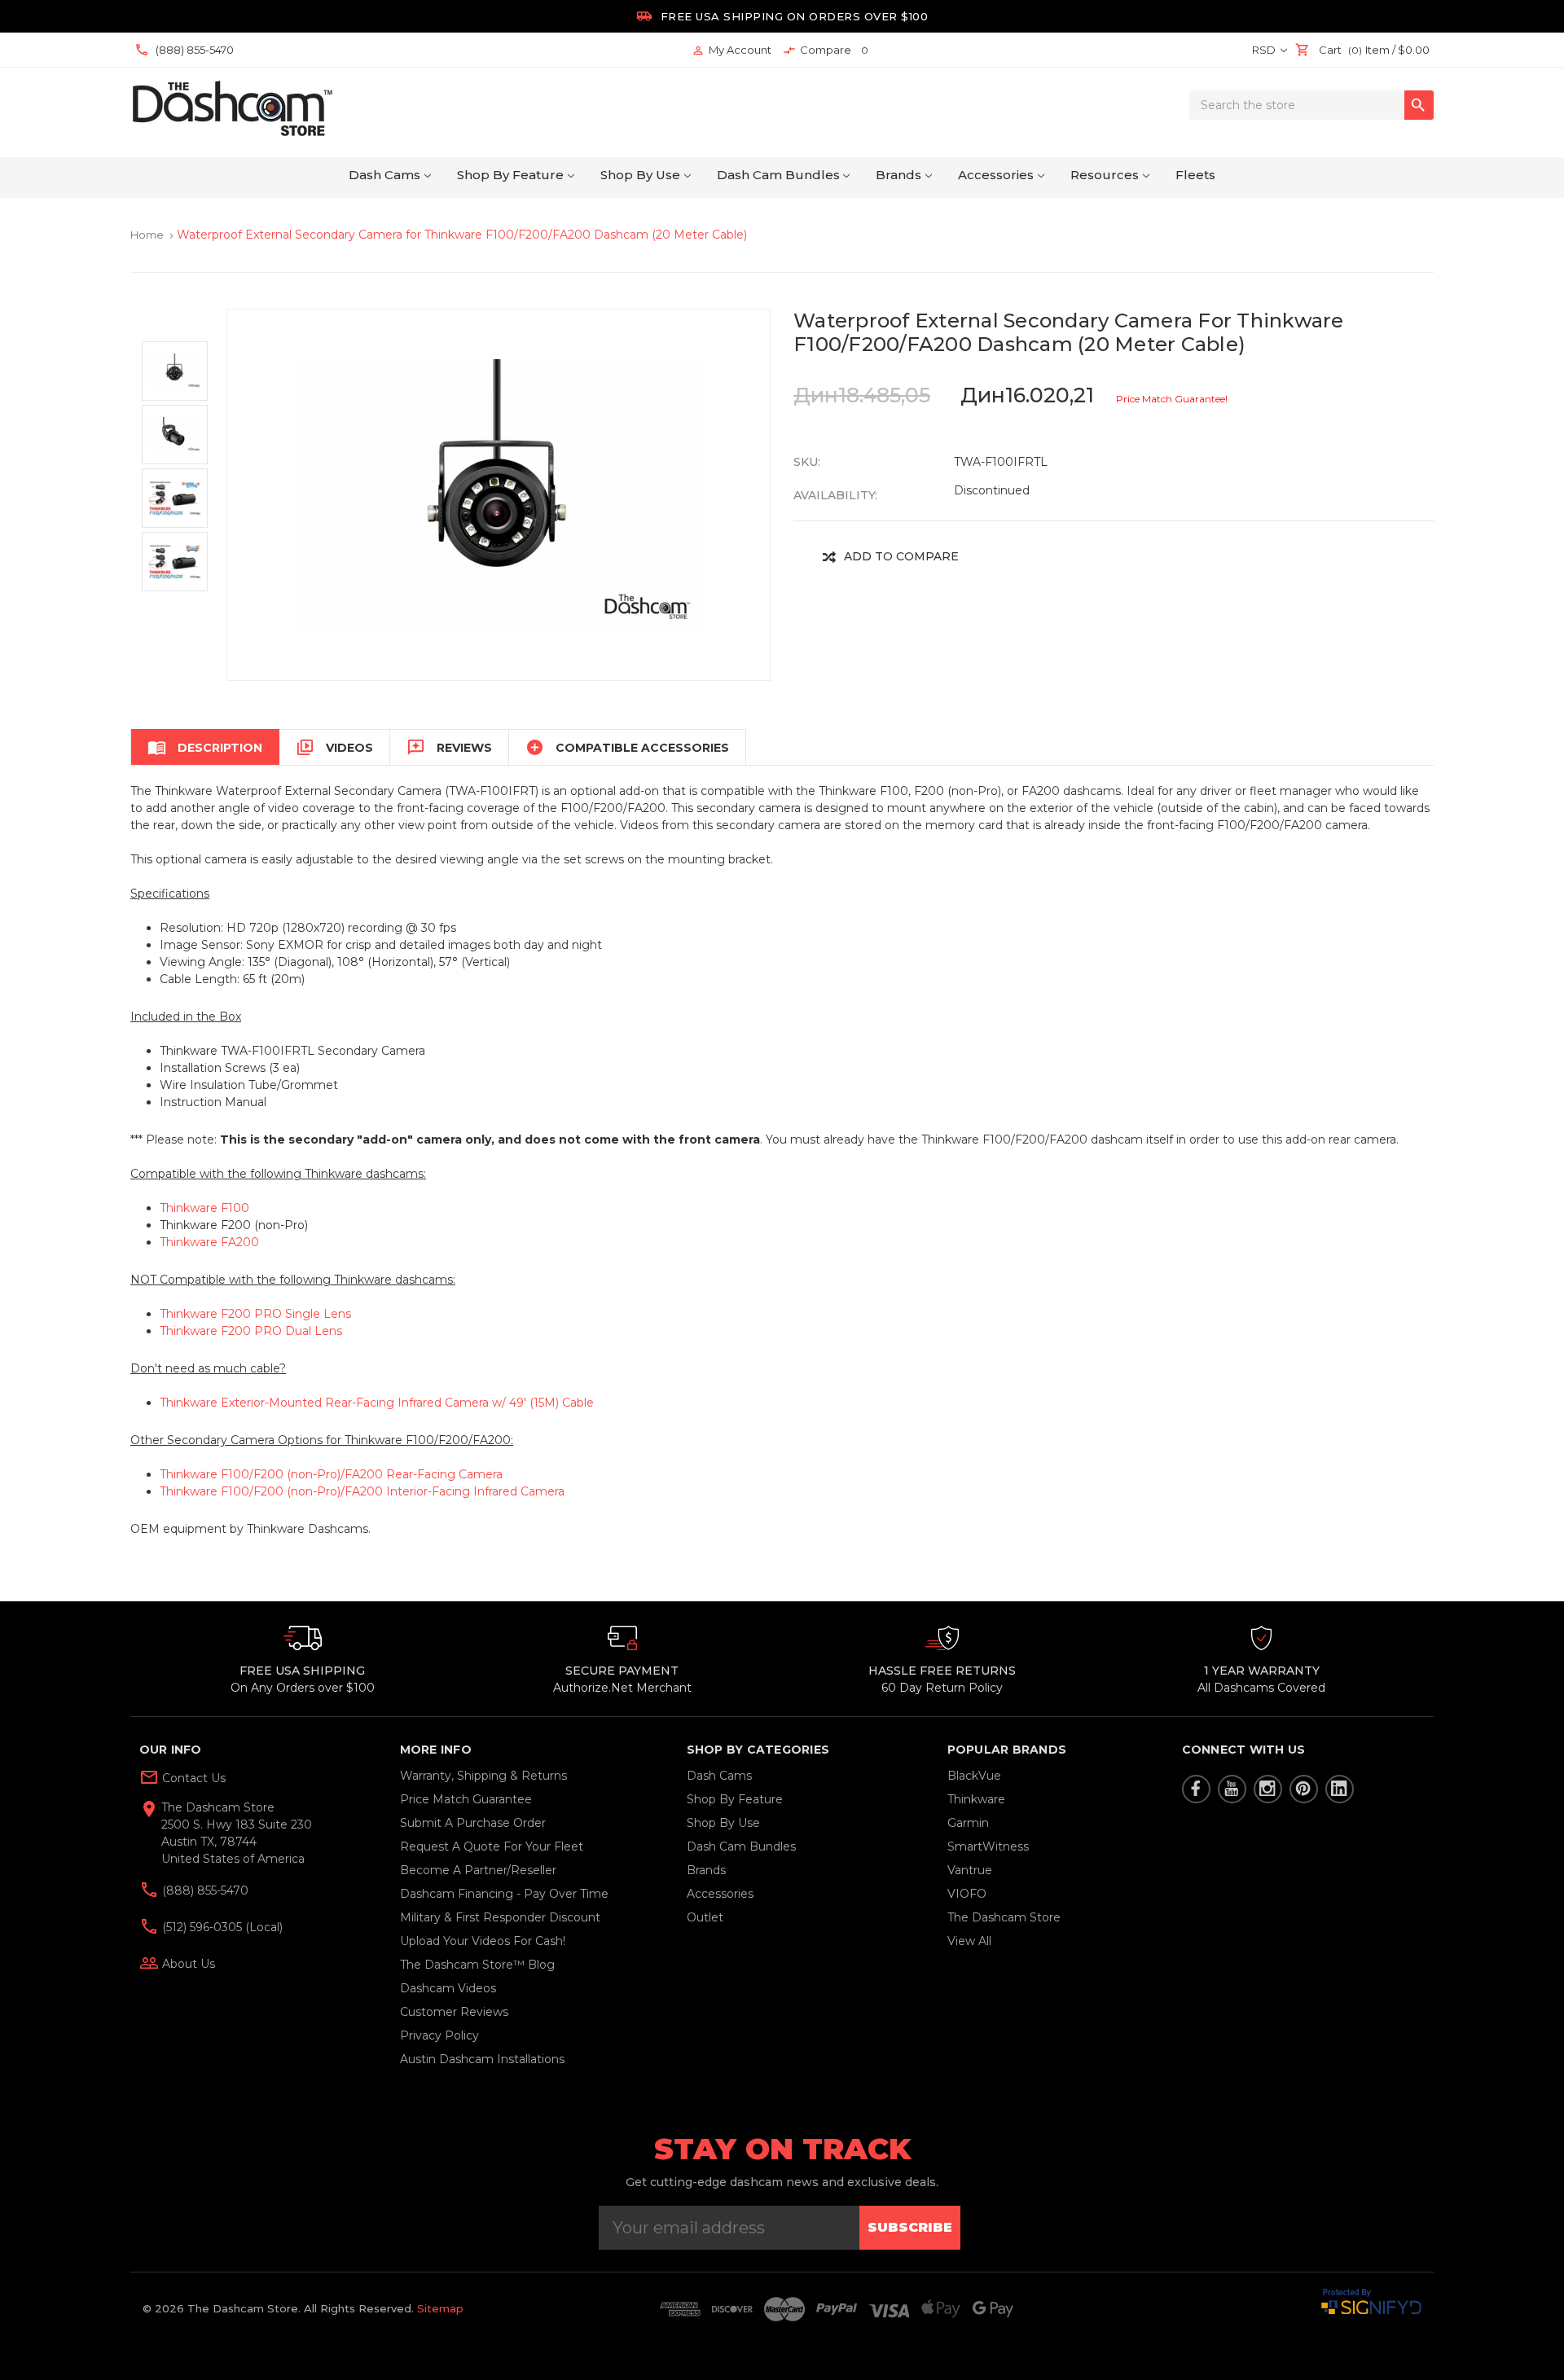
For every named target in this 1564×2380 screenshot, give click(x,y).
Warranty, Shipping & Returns (483, 1776)
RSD (1265, 50)
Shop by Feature (510, 175)
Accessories (996, 175)
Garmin (968, 1823)
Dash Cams (384, 175)
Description (205, 747)
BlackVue (974, 1776)
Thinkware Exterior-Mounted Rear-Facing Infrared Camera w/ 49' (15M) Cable (377, 1403)
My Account (731, 50)
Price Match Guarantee (466, 1799)
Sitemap (440, 2308)
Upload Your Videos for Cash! (483, 1941)
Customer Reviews (454, 2012)
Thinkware (976, 1799)
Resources (1105, 175)
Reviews (449, 747)
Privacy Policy (439, 2035)
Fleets (1195, 175)
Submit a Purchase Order (473, 1823)
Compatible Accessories (627, 747)
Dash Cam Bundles (778, 175)
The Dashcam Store (1004, 1917)
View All (969, 1941)
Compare (826, 50)
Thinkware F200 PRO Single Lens (255, 1314)
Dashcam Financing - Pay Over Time (504, 1894)
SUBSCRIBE (910, 2227)
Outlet (705, 1917)
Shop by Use (640, 175)
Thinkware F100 (204, 1208)
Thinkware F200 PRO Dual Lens (251, 1331)
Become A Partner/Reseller (478, 1870)
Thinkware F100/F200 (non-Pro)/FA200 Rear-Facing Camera (331, 1474)
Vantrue (970, 1870)
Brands (898, 175)
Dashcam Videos (448, 1988)
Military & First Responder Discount (500, 1917)
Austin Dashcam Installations (482, 2059)
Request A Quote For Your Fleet (492, 1846)
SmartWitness (988, 1846)
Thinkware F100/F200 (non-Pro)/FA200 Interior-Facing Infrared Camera (362, 1491)
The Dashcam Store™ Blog (477, 1965)
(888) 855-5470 (204, 1890)
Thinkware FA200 (209, 1242)
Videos (334, 747)
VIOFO (967, 1894)
